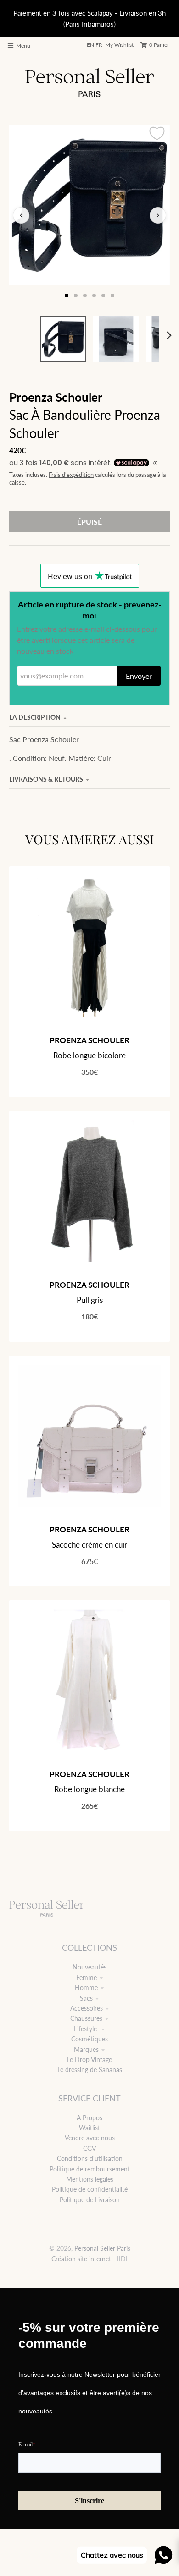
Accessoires (87, 2008)
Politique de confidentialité (90, 2189)
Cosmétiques (89, 2039)
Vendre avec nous (90, 2138)
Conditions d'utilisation (90, 2158)
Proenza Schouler (56, 397)
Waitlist (89, 2128)
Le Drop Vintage (89, 2059)
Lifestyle (86, 2029)
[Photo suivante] (158, 215)
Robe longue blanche (89, 1789)
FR (99, 45)
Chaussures (86, 2018)
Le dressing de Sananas (90, 2070)
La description (35, 717)
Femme (87, 1977)
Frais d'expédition (71, 475)
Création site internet (81, 2259)
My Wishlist (119, 45)
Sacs (86, 1998)
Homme (86, 1988)
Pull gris (90, 1300)
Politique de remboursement (90, 2169)
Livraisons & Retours (46, 779)
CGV (89, 2148)
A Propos (89, 2118)
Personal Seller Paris (102, 2248)
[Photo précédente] (21, 215)
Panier (159, 45)
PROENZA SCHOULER (89, 1040)
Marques (86, 2049)
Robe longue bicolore (89, 1055)
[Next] (169, 335)
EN (90, 45)
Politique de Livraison (90, 2200)
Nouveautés (89, 1967)
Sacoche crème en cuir (89, 1545)
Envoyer (139, 676)
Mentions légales (90, 2179)
